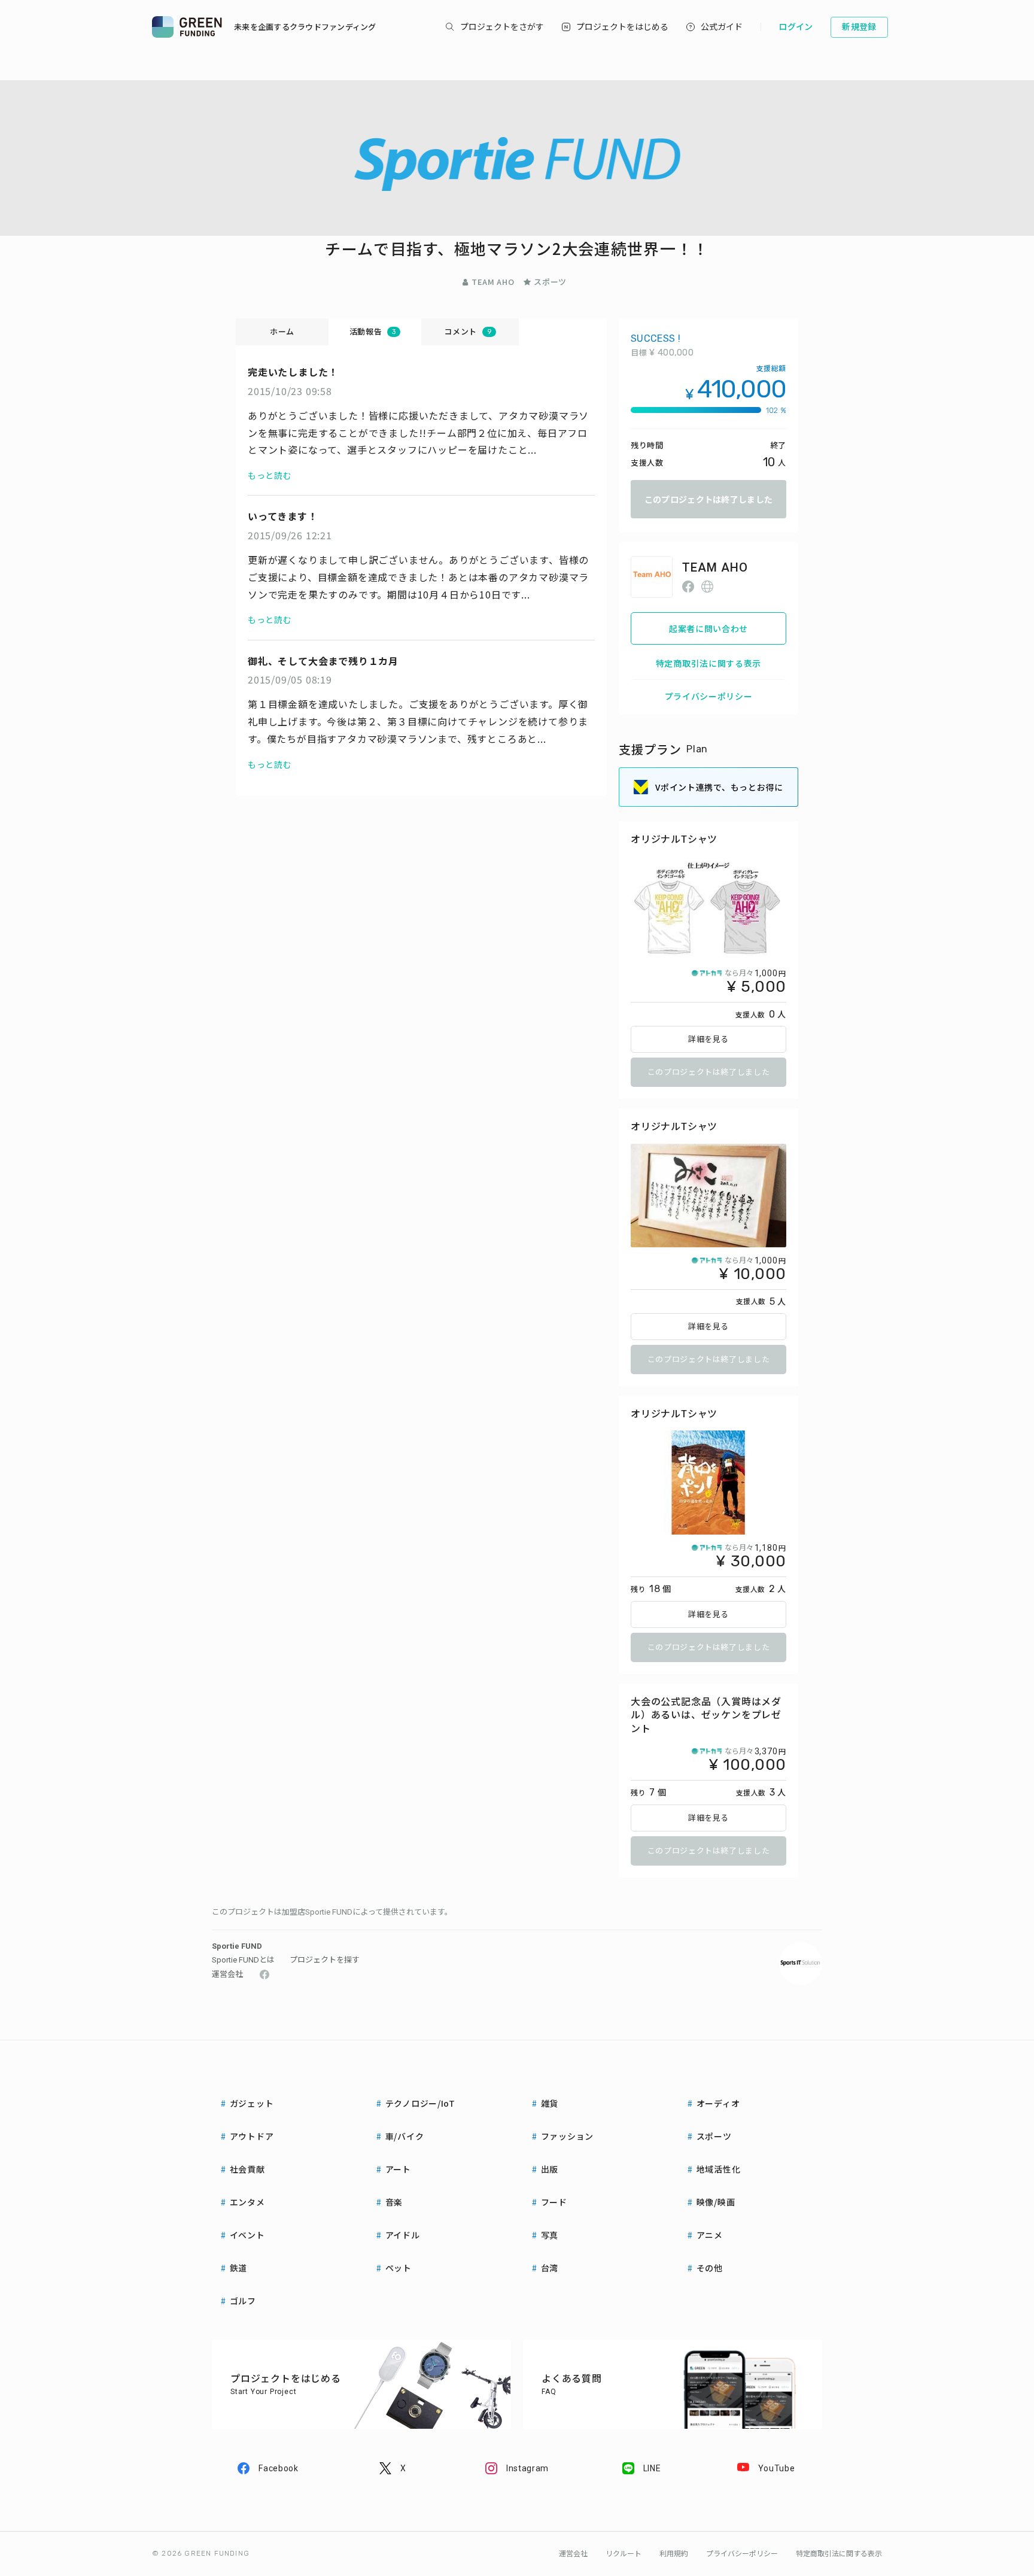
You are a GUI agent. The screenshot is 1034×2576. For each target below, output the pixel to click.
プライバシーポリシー (709, 696)
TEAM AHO (493, 282)
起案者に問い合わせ (708, 628)
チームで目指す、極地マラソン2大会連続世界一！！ (517, 248)
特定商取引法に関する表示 (708, 663)
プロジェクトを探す (325, 1960)
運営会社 (227, 1974)
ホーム (282, 331)
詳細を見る (708, 1039)
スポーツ (550, 282)
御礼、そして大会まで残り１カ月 (323, 661)
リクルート (624, 2554)
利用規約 (674, 2554)
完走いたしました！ (293, 372)
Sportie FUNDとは (243, 1960)
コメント (467, 331)
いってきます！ (283, 516)
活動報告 (372, 331)
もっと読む (270, 475)
